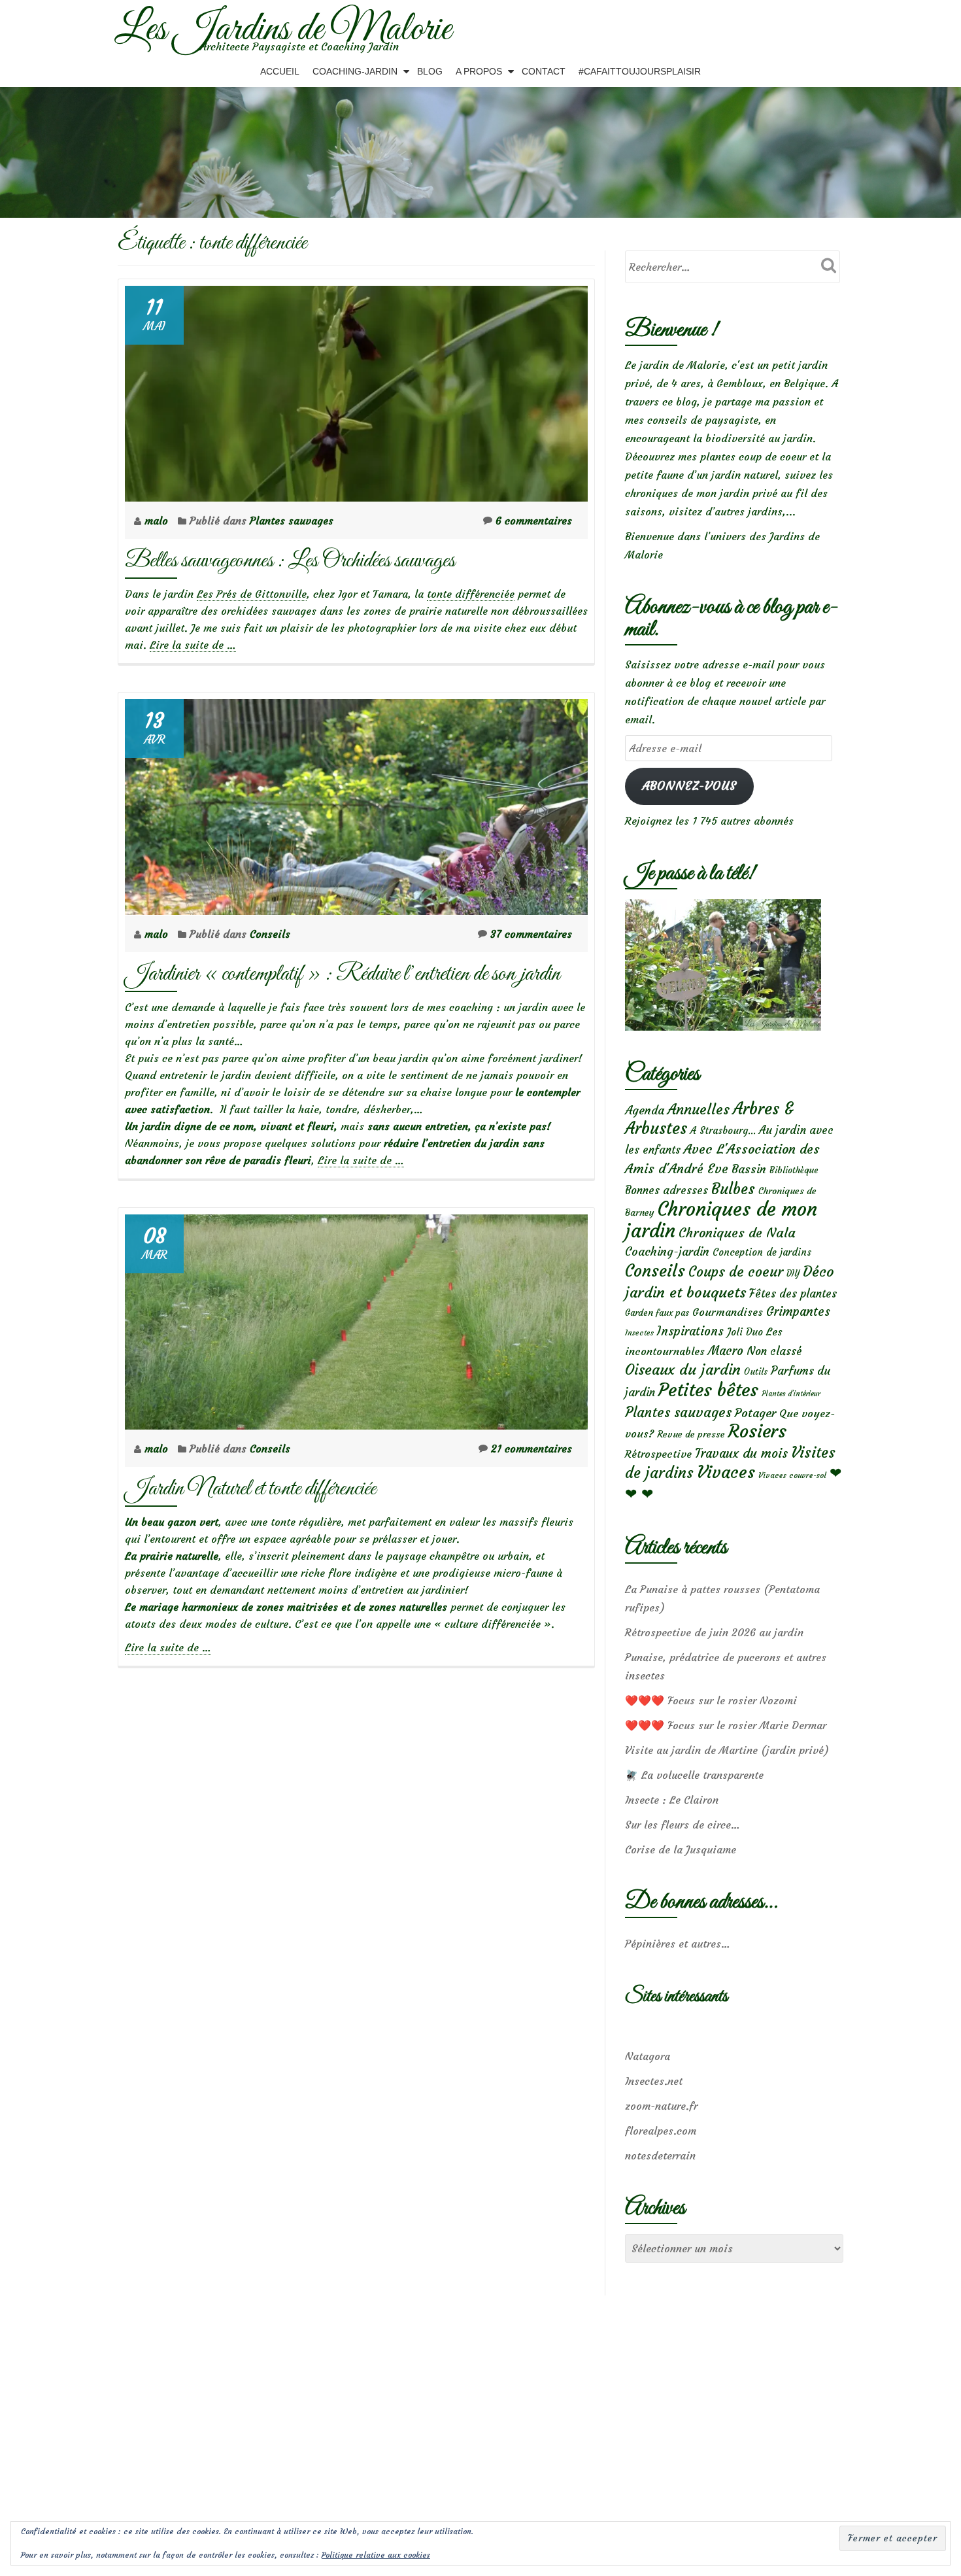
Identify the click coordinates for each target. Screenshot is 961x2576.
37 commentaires (531, 934)
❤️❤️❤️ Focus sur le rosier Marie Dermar (726, 1725)
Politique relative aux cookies (376, 2555)
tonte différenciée (471, 594)
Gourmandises (728, 1312)
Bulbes (733, 1189)
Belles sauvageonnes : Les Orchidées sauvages (290, 561)
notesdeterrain (660, 2155)
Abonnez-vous (689, 786)
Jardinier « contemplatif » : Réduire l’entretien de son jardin (343, 974)
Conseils (270, 934)
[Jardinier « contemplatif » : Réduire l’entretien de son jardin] (356, 803)
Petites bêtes (708, 1390)
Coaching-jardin (667, 1252)
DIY (793, 1274)
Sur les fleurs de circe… (683, 1825)
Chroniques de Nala (737, 1232)
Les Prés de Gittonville (252, 594)
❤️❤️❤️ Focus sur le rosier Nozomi (711, 1700)
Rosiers (757, 1431)
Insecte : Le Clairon (672, 1800)
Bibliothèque (794, 1170)
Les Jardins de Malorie (283, 30)
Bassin (749, 1169)
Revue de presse (691, 1434)
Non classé (774, 1351)
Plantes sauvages (292, 521)
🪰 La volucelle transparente (694, 1775)
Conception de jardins (762, 1252)
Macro (726, 1351)
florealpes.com (661, 2131)
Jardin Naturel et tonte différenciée (250, 1489)
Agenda (645, 1110)
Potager (755, 1413)
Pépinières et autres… (678, 1944)
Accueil (280, 71)
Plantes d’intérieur (791, 1394)
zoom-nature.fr (661, 2106)
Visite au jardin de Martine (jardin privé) (727, 1750)
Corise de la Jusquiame (681, 1849)
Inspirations (690, 1331)
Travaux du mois (741, 1453)
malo (158, 521)
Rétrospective (658, 1454)
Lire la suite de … (193, 645)
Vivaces (726, 1472)
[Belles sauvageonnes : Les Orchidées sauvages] (356, 390)
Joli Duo (745, 1332)
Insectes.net (654, 2081)
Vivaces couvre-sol (792, 1475)
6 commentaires (534, 521)
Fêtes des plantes (793, 1294)
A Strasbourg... (723, 1130)
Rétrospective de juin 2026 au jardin (714, 1632)
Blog (430, 71)
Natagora (648, 2056)
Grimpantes (798, 1312)
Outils (756, 1372)
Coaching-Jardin (355, 71)
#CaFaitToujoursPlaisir (640, 71)
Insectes (639, 1333)
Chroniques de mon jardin (721, 1220)
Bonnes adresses (666, 1191)
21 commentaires (531, 1449)
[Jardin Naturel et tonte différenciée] (356, 1318)
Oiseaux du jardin (683, 1369)
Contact (544, 71)
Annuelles (699, 1109)
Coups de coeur (736, 1272)
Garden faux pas (657, 1313)
